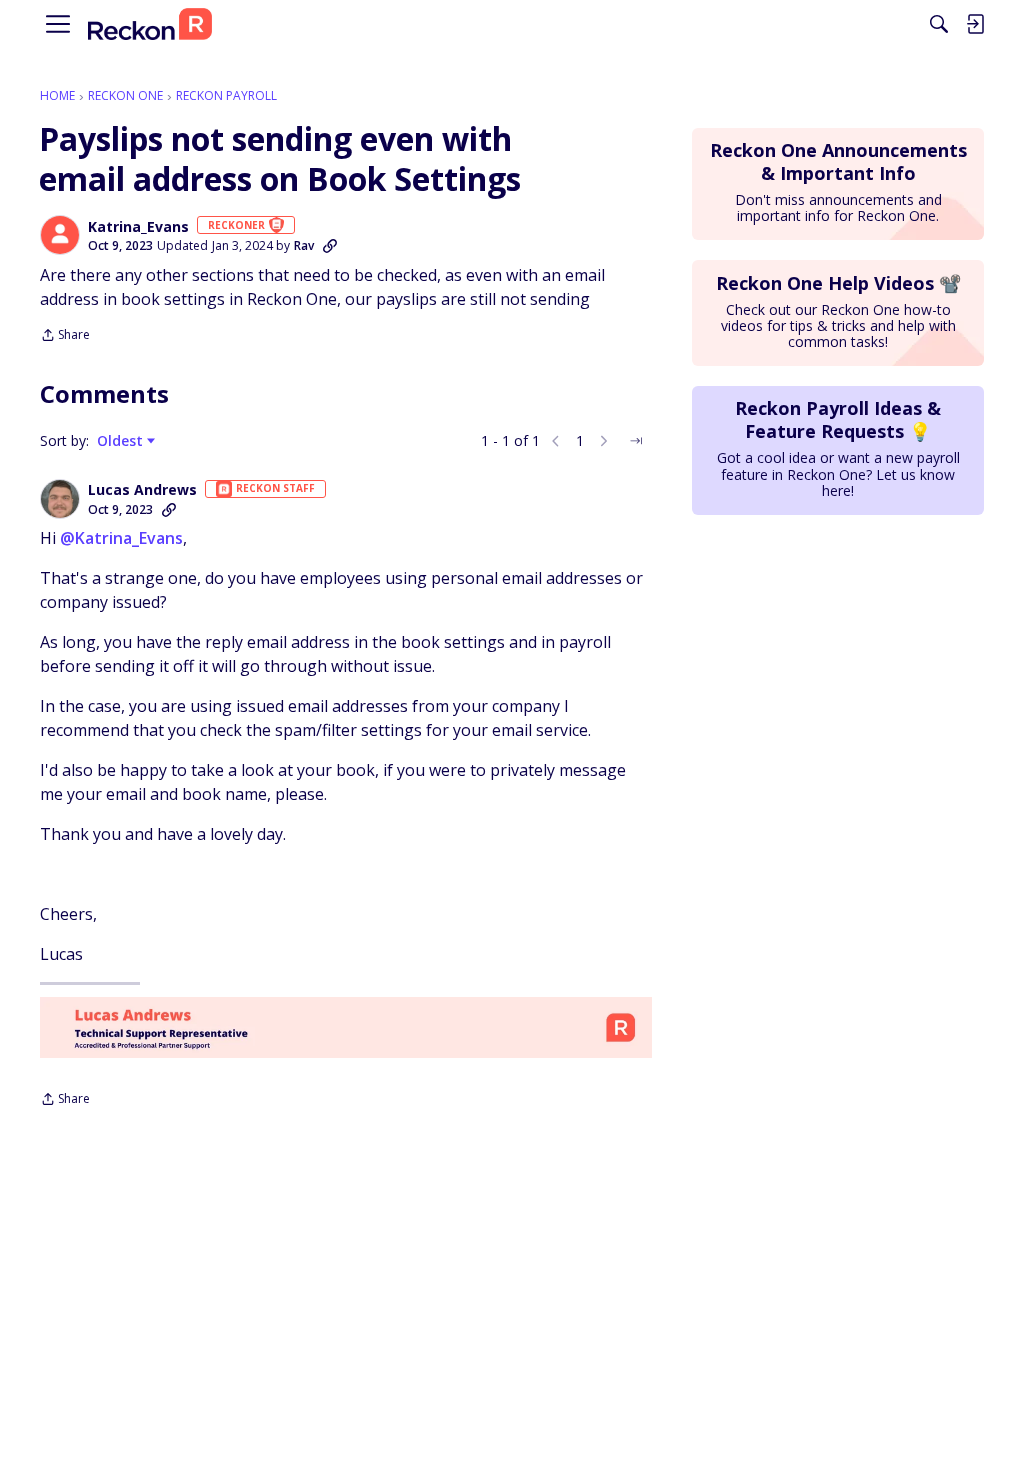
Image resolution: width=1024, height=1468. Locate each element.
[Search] (939, 24)
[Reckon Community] (150, 24)
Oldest (122, 441)
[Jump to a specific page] (636, 441)
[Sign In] (975, 24)
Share (65, 336)
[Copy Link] (330, 246)
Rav (304, 245)
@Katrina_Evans (121, 538)
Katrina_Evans (138, 227)
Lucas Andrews (142, 490)
